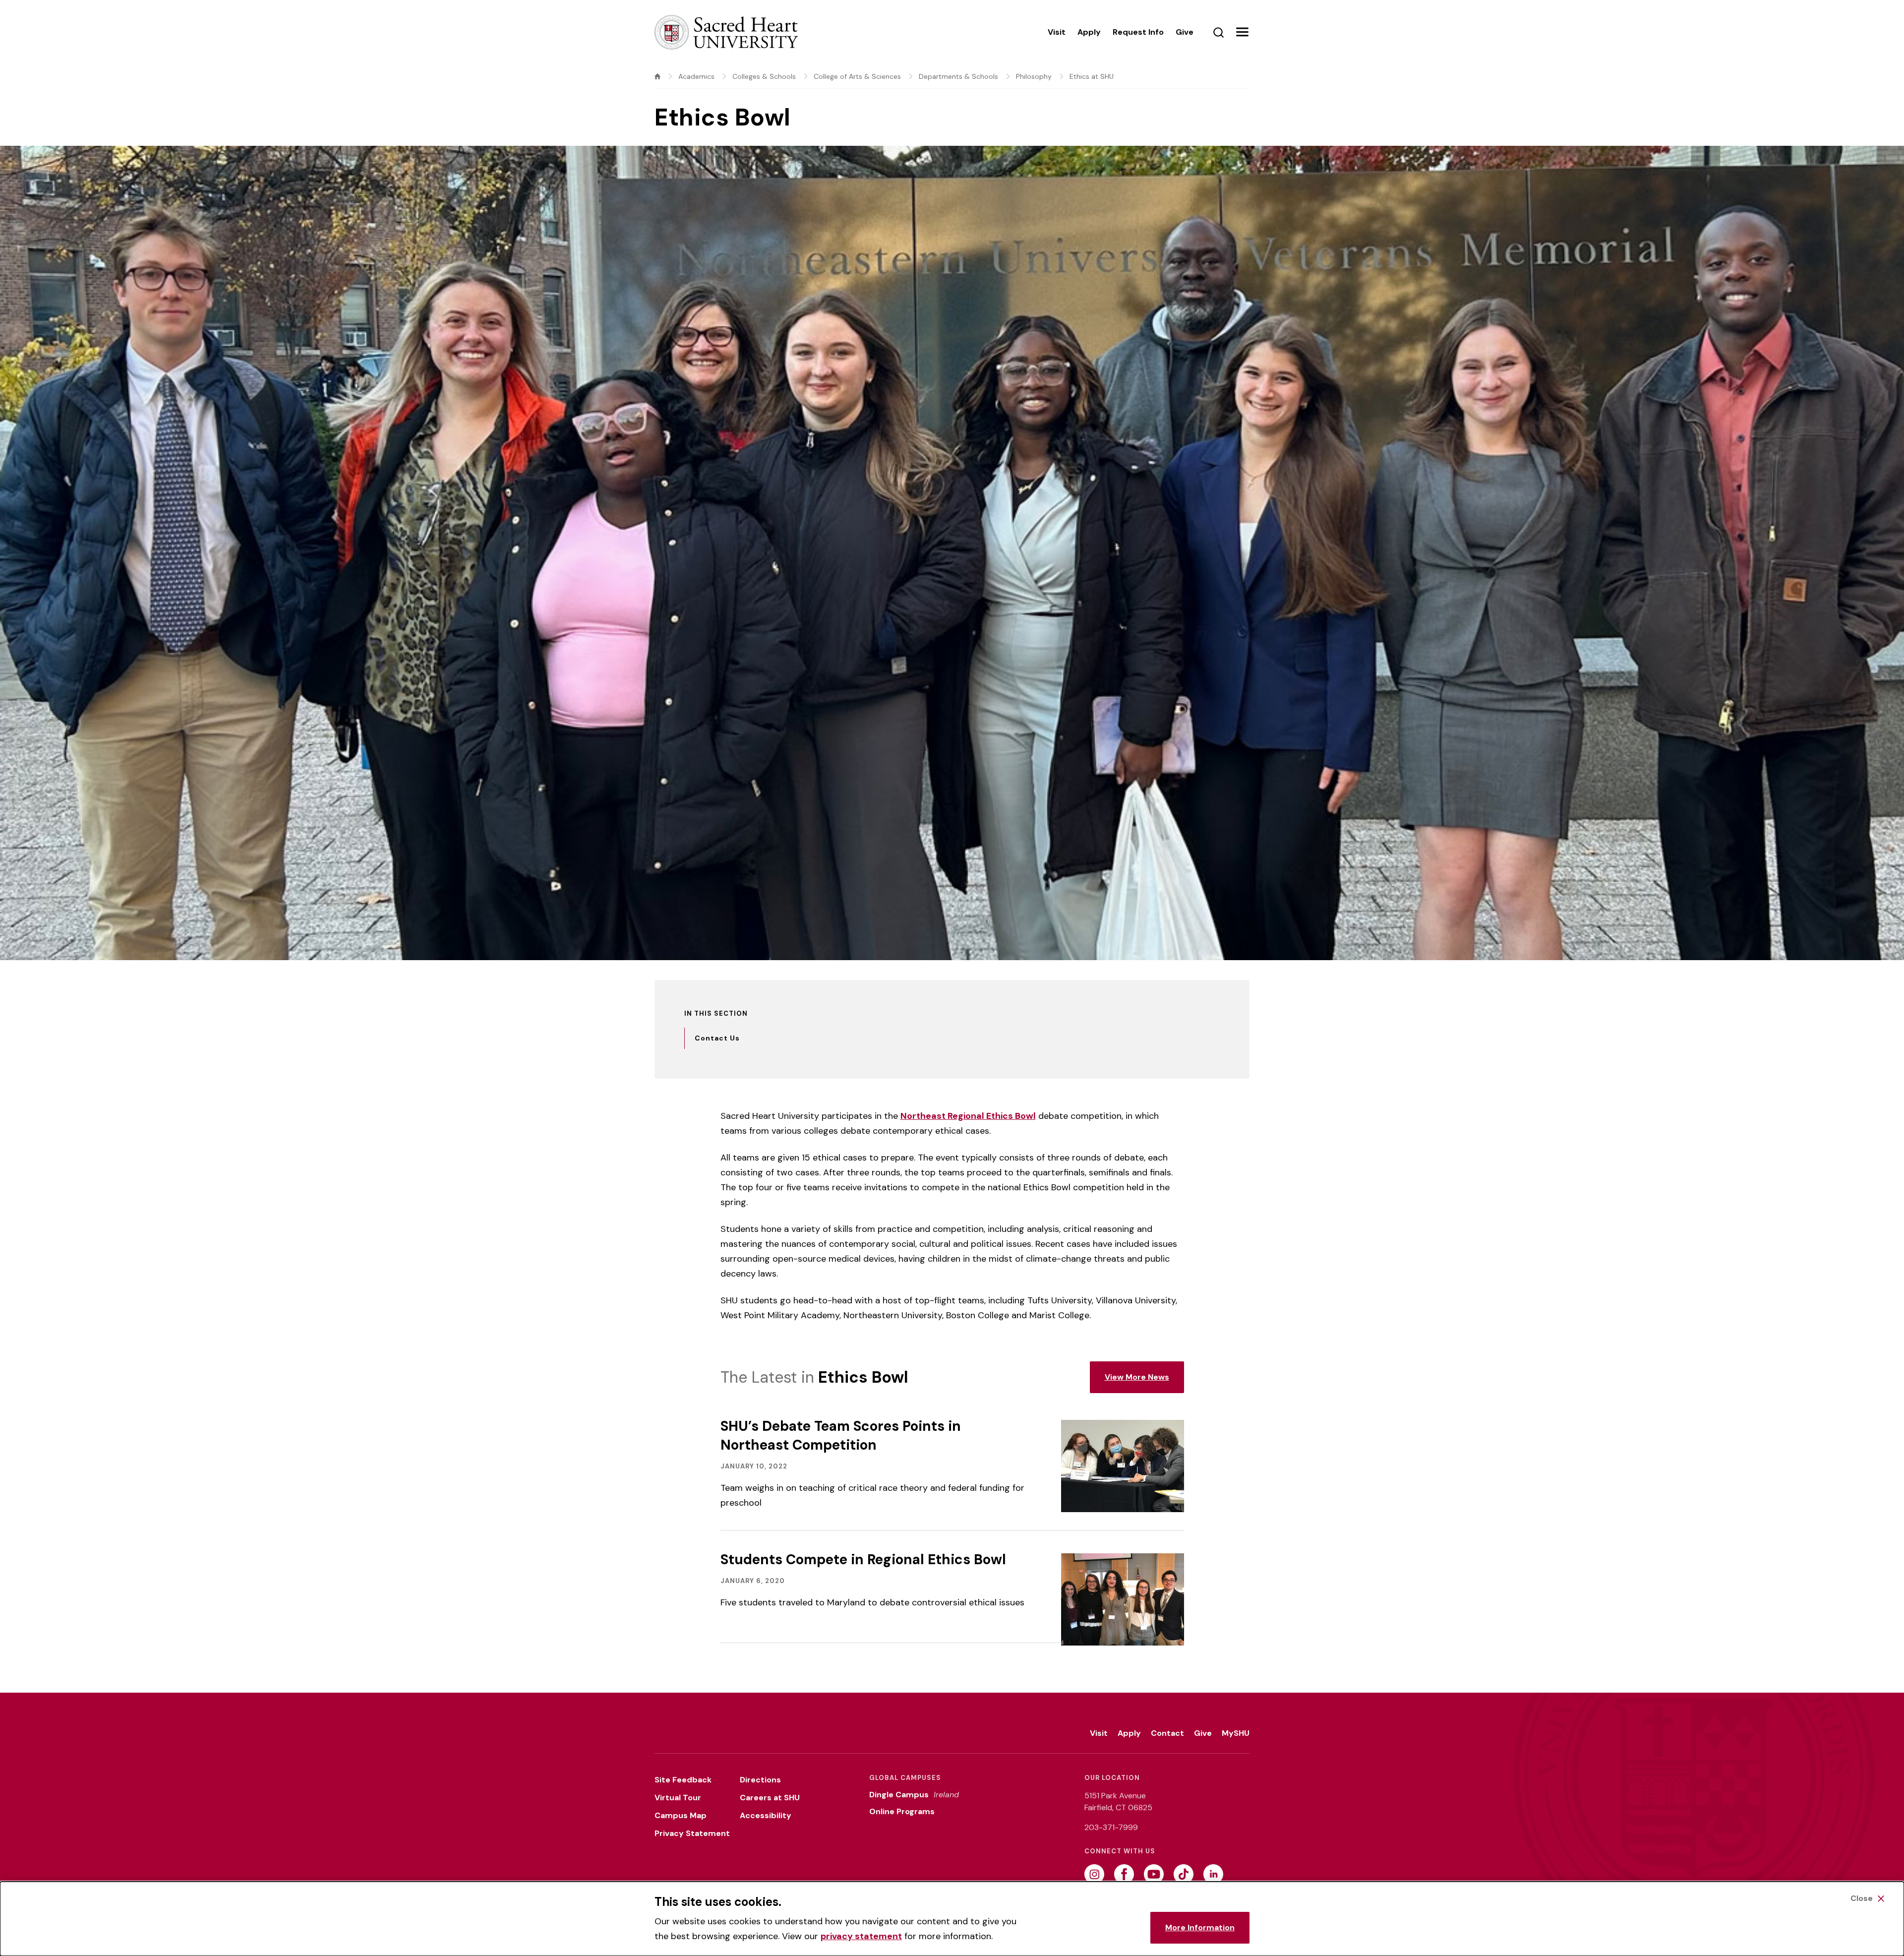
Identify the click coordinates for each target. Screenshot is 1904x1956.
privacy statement (861, 1936)
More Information (1200, 1927)
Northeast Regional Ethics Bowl (968, 1116)
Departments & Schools (958, 76)
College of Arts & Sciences (857, 76)
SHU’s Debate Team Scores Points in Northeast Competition (841, 1436)
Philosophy (1034, 76)
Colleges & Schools (764, 76)
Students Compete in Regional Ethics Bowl (863, 1559)
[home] (657, 76)
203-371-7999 (1111, 1827)
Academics (696, 76)
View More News (1137, 1377)
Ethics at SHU (1092, 76)
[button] (1242, 32)
